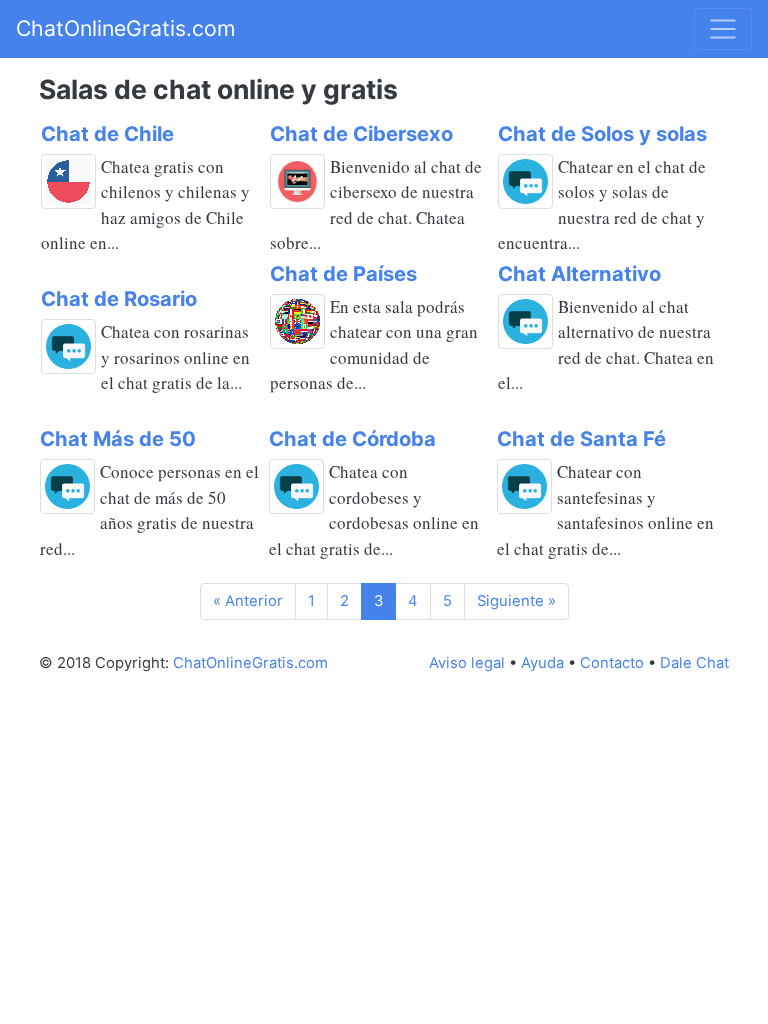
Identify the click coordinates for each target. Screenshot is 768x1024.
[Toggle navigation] (723, 29)
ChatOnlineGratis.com (125, 28)
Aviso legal (467, 663)
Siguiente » (516, 601)
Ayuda (542, 663)
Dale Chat (694, 663)
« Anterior (248, 601)
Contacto (612, 663)
